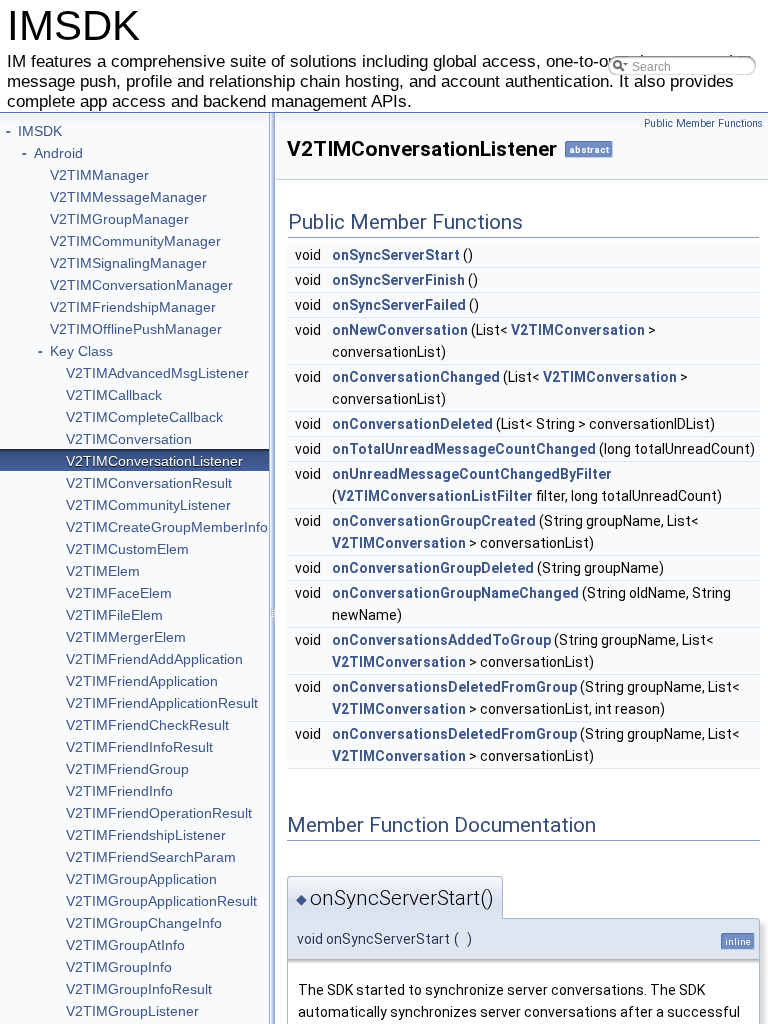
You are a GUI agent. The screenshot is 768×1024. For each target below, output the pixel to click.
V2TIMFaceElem (119, 593)
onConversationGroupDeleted (433, 568)
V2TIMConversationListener (154, 461)
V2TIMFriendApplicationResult (162, 703)
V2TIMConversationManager (141, 285)
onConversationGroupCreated (434, 521)
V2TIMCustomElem (127, 549)
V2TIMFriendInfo (119, 791)
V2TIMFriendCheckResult (147, 725)
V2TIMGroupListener (132, 1011)
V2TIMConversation (129, 439)
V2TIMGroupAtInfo (125, 945)
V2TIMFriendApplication (142, 681)
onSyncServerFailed (399, 305)
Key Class (81, 351)
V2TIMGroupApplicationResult (161, 901)
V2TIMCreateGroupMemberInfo (167, 527)
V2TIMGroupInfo (119, 967)
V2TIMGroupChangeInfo (144, 923)
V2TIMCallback (114, 395)
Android (58, 153)
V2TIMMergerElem (126, 637)
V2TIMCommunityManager (135, 241)
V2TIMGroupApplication (141, 879)
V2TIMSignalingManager (128, 263)
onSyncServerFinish (398, 280)
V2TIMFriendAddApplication (154, 659)
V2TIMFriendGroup (127, 769)
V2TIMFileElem (114, 615)
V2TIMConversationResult (149, 483)
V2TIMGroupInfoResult (139, 989)
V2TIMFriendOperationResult (159, 813)
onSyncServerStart (396, 255)
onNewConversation (400, 330)
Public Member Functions (703, 123)
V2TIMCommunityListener (148, 505)
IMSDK (40, 131)
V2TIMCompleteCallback (144, 417)
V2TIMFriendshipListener (146, 835)
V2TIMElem (103, 571)
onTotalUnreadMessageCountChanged (464, 449)
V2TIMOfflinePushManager (136, 329)
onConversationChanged (416, 377)
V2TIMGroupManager (119, 219)
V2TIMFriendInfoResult (139, 747)
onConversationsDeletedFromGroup (454, 687)
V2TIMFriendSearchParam (151, 857)
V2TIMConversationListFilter (435, 496)
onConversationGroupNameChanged (455, 593)
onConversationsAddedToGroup (441, 640)
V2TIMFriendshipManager (133, 307)
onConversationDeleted (412, 424)
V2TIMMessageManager (128, 197)
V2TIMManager (99, 175)
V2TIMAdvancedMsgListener (157, 373)
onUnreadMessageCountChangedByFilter (472, 474)
